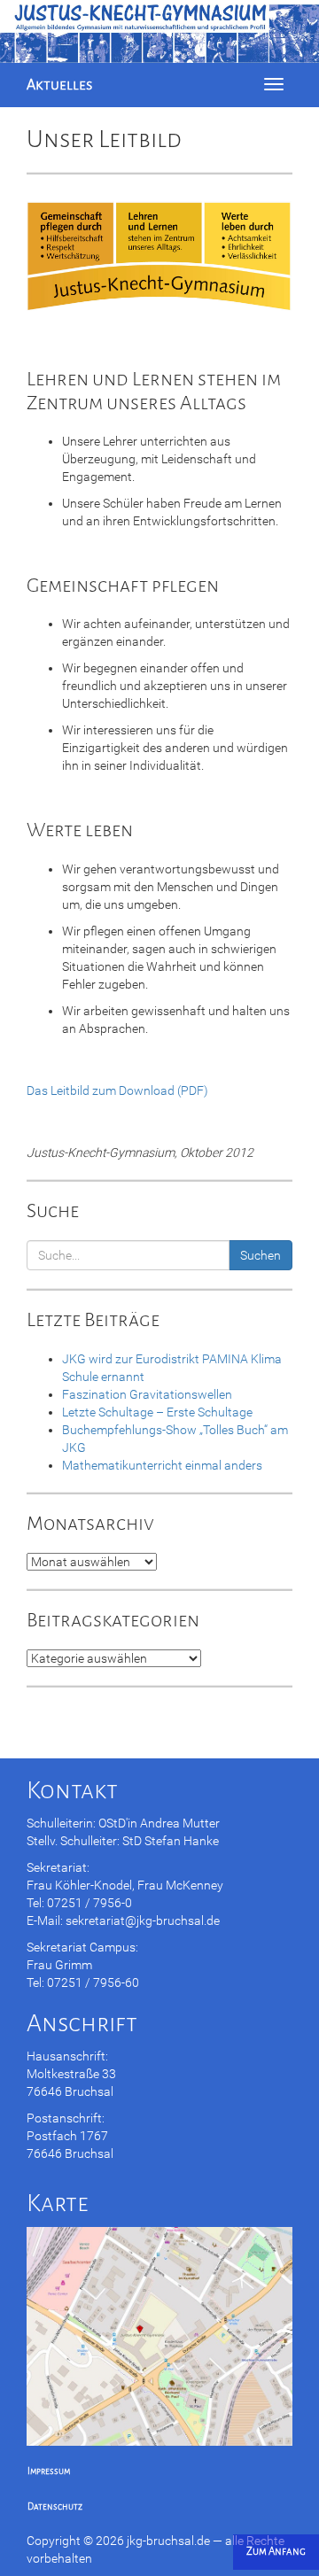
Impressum (49, 2471)
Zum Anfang (276, 2552)
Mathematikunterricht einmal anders (162, 1465)
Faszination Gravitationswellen (147, 1394)
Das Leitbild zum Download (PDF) (117, 1090)
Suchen (261, 1255)
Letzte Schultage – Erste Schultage (157, 1412)
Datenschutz (55, 2506)
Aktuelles (59, 85)
